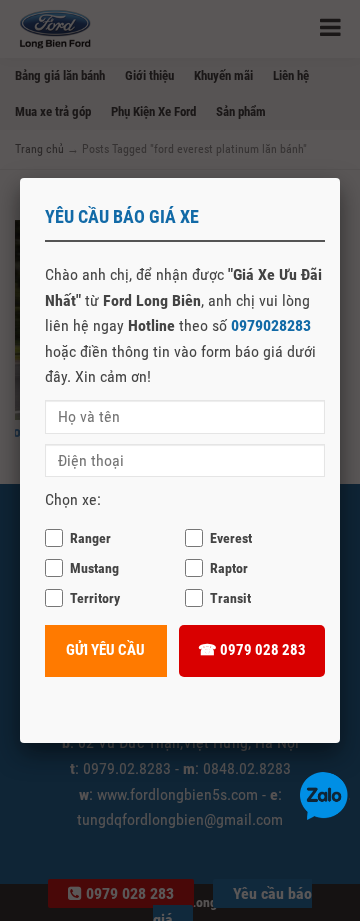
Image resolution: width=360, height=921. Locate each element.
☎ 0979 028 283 (252, 650)
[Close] (340, 178)
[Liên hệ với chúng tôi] (324, 795)
